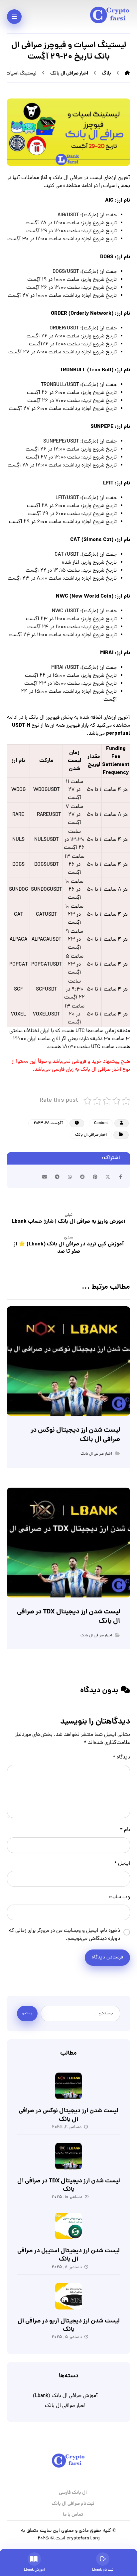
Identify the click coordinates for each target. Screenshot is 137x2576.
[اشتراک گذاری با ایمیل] (45, 1177)
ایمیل (122, 1864)
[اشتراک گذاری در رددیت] (82, 1177)
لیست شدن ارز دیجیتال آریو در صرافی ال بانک (69, 2325)
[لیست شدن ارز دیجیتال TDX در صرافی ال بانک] (68, 2156)
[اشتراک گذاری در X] (108, 1177)
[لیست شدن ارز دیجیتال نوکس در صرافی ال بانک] (68, 2086)
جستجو (27, 2014)
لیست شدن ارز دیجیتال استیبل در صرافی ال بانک (68, 2255)
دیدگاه (121, 1757)
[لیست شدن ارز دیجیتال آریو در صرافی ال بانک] (68, 2296)
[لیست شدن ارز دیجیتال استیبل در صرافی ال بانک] (68, 2226)
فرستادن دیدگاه (107, 1958)
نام (125, 1830)
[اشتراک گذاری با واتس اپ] (70, 1177)
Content (101, 1123)
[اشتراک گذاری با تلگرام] (57, 1177)
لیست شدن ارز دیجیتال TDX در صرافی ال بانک (69, 2185)
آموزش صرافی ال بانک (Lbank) (65, 2396)
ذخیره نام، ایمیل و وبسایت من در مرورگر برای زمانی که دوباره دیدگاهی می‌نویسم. (65, 1935)
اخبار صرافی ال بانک (91, 1135)
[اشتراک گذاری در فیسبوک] (120, 1177)
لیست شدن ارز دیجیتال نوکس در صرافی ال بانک (68, 2115)
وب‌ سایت (119, 1897)
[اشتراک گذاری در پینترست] (95, 1177)
